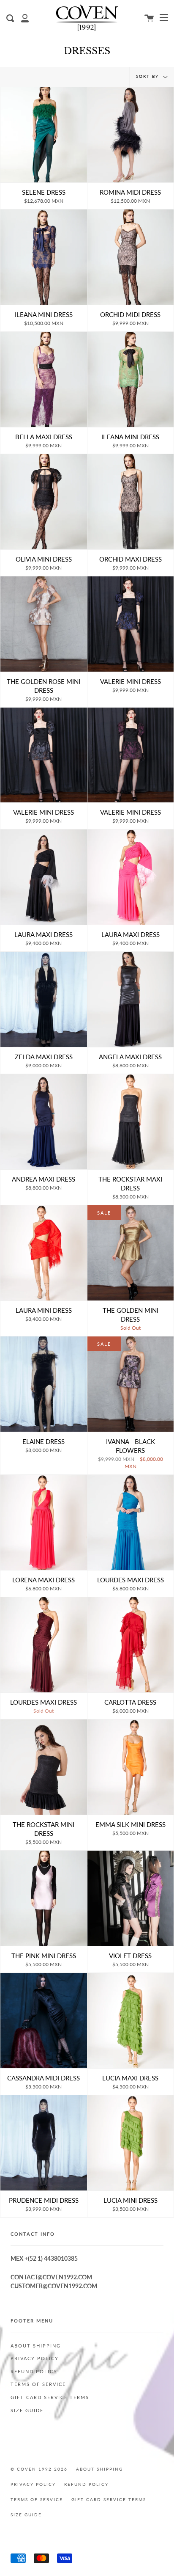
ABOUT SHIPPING (36, 2346)
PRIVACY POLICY (35, 2358)
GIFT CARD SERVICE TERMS (50, 2397)
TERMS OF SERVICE (38, 2384)
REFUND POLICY (34, 2372)
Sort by (148, 76)
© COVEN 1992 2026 (39, 2469)
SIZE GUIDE (27, 2411)
